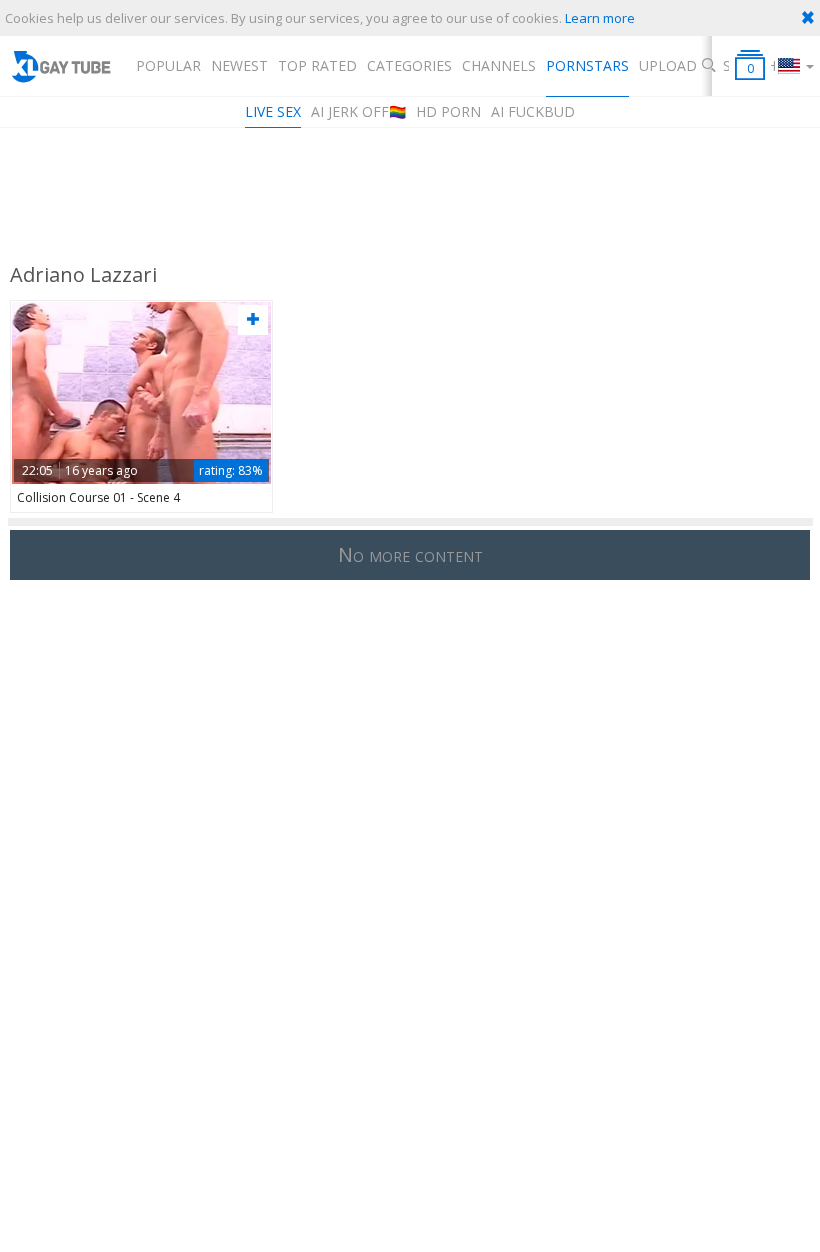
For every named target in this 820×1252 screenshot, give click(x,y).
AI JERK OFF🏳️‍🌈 (358, 111)
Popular (168, 65)
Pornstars (587, 65)
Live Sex (273, 111)
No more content (410, 554)
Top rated (317, 65)
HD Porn (448, 111)
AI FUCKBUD (533, 111)
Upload (668, 65)
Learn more (600, 18)
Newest (239, 65)
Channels (499, 65)
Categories (409, 65)
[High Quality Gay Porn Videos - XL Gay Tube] (60, 66)
